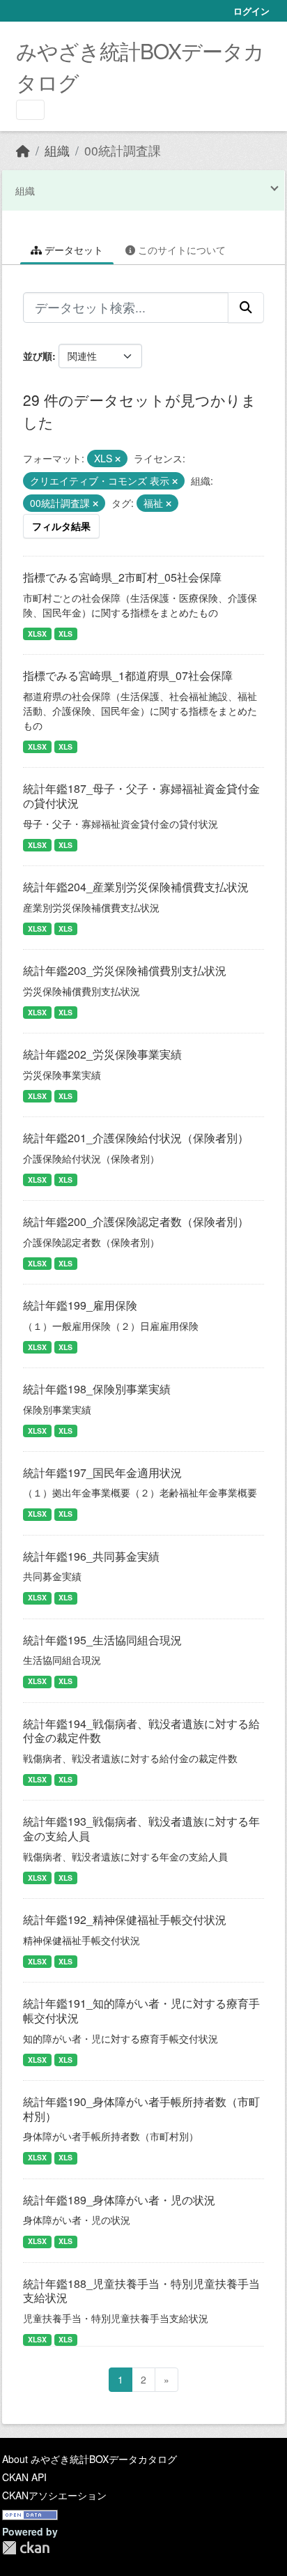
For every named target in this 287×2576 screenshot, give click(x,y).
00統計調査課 (123, 150)
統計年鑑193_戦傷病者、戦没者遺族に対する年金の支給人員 (141, 1828)
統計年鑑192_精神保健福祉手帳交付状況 (125, 1919)
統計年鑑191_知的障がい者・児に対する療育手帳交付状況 (141, 2010)
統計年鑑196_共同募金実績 (91, 1556)
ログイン (251, 11)
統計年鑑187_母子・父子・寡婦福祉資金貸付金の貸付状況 (141, 796)
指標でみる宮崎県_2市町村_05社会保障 (122, 577)
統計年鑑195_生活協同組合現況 (102, 1640)
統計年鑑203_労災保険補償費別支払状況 (125, 970)
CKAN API (24, 2477)
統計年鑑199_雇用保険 (80, 1305)
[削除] (118, 459)
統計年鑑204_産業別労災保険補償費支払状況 (136, 887)
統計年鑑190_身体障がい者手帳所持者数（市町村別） (141, 2109)
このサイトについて (180, 250)
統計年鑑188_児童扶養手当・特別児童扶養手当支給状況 (141, 2291)
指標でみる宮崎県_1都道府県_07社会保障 (128, 675)
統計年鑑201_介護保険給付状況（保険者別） (136, 1138)
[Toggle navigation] (30, 110)
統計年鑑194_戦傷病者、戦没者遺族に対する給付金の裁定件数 (141, 1731)
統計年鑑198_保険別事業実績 (97, 1389)
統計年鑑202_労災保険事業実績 (102, 1054)
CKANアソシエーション (54, 2495)
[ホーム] (23, 150)
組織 (57, 150)
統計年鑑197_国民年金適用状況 (102, 1472)
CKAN (26, 2548)
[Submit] (246, 308)
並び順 (38, 356)
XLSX (37, 634)
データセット (72, 250)
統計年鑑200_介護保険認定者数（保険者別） (136, 1221)
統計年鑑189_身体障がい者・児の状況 (119, 2200)
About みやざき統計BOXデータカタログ (90, 2459)
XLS (65, 634)
